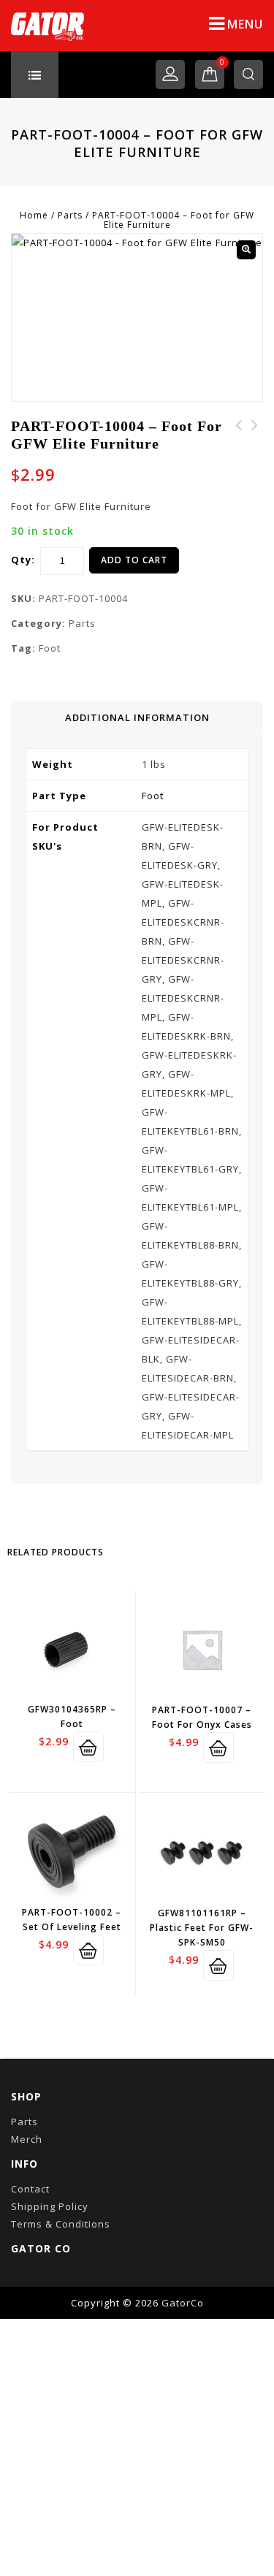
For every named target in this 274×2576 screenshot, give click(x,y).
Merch (27, 2139)
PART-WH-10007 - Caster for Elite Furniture (239, 443)
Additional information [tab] (137, 717)
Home (34, 215)
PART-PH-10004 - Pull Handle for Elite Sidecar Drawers (255, 451)
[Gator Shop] (47, 26)
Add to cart (134, 560)
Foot (50, 648)
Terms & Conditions (61, 2224)
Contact (30, 2189)
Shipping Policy (50, 2206)
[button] (246, 250)
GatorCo (183, 2303)
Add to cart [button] (88, 1747)
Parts (70, 215)
